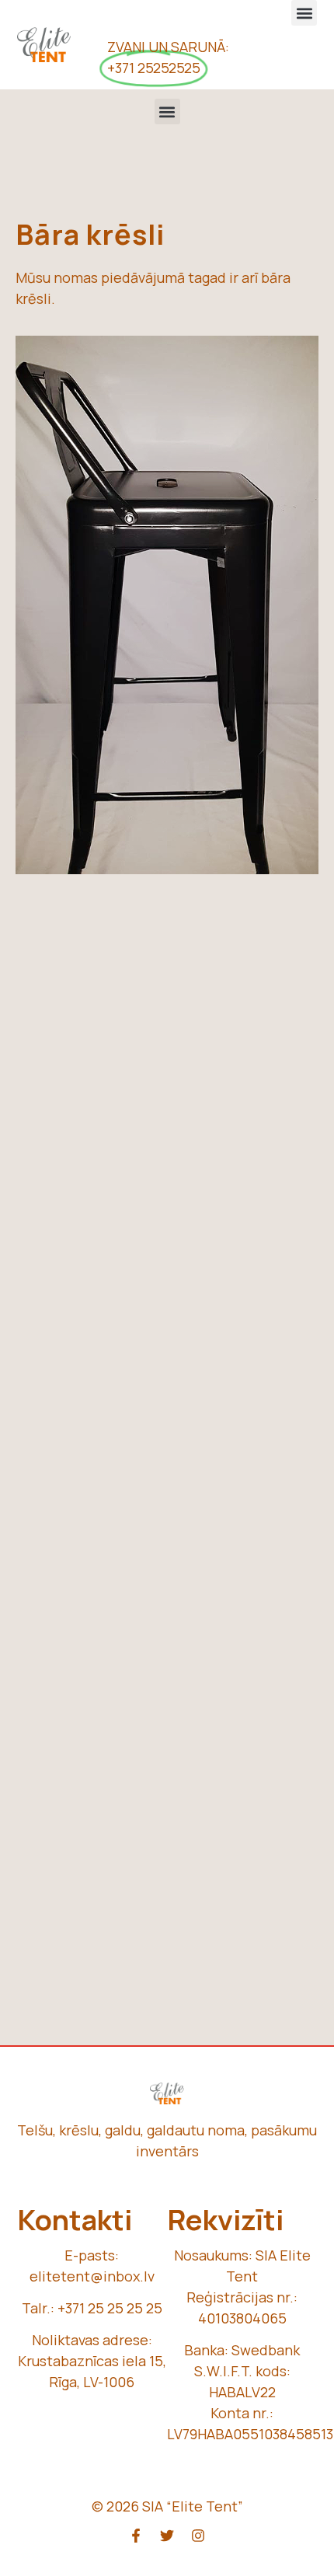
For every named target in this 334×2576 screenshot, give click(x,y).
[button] (304, 13)
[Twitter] (167, 2536)
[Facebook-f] (136, 2536)
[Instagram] (198, 2536)
